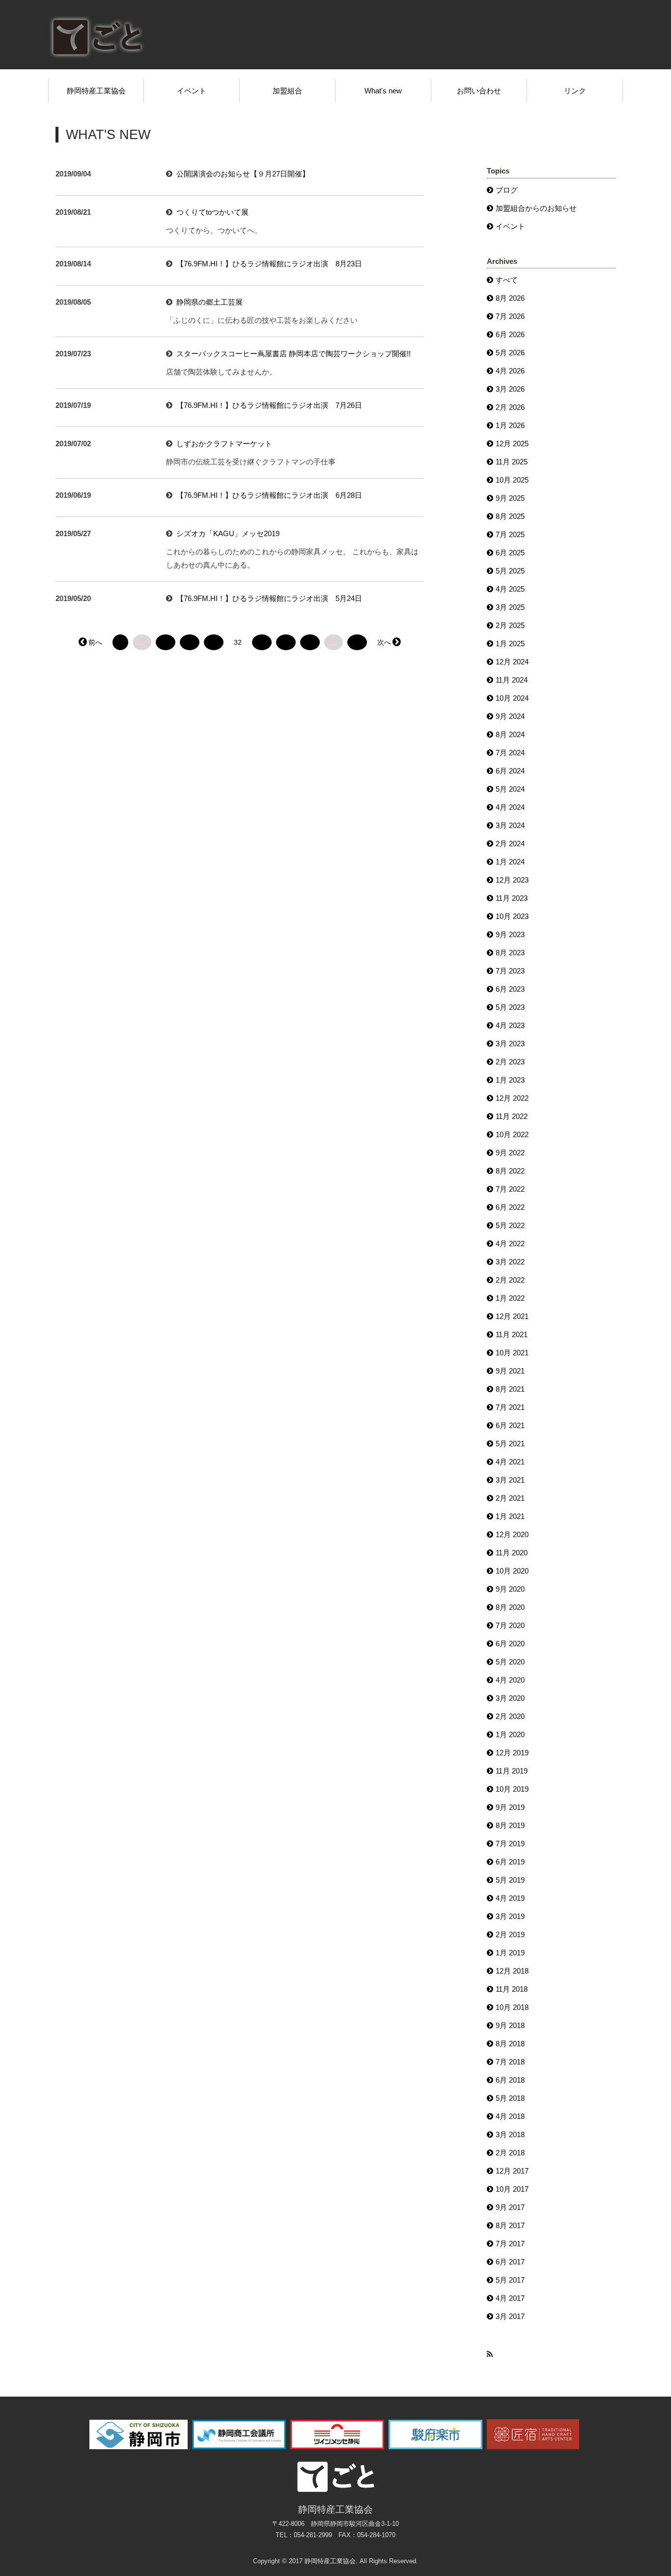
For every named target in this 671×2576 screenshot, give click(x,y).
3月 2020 (510, 1698)
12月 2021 (512, 1316)
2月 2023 (510, 1062)
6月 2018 (510, 2080)
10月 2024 (512, 698)
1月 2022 (510, 1298)
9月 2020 (510, 1589)
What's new (383, 91)
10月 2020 (512, 1571)
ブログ (507, 190)
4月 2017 (510, 2298)
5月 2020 (510, 1662)
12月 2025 (512, 444)
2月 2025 (510, 625)
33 (262, 642)
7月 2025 (510, 534)
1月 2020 (510, 1734)
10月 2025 (512, 480)
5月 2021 (510, 1444)
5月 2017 (510, 2280)
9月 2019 (510, 1807)
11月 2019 (512, 1771)
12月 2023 (512, 880)
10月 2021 (512, 1353)
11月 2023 (512, 898)
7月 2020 (510, 1625)
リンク (575, 91)
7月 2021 (510, 1407)
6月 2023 (510, 989)
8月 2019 (510, 1825)
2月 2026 (510, 407)
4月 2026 (510, 371)
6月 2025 (510, 553)
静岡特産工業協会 (96, 91)
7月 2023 (510, 971)
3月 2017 (510, 2316)
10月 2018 (512, 2007)
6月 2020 (510, 1644)
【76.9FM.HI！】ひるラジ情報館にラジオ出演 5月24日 (269, 598)
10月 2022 (512, 1134)
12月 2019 (512, 1753)
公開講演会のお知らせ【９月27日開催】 (243, 174)
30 (190, 642)
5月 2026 (510, 353)
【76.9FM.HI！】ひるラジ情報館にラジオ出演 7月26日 (269, 405)
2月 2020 (510, 1716)
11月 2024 (512, 680)
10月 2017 (512, 2189)
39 (357, 642)
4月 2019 (510, 1898)
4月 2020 (510, 1680)
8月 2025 (510, 516)
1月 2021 (510, 1516)
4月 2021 (510, 1462)
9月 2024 (510, 716)
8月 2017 (510, 2225)
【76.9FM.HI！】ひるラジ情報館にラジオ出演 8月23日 (269, 264)
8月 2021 (510, 1389)
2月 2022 (510, 1280)
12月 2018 (512, 1971)
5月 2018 (510, 2098)
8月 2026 (510, 298)
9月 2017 (510, 2207)
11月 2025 (512, 462)
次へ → (389, 642)
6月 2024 (510, 771)
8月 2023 (510, 953)
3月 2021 (510, 1480)
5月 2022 (510, 1225)
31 (214, 642)
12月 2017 (512, 2171)
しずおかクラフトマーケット (224, 444)
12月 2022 (512, 1098)
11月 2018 (512, 1989)
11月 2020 (512, 1553)
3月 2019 (510, 1916)
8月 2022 (510, 1171)
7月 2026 (510, 316)
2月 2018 (510, 2153)
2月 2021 (510, 1498)
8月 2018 (510, 2044)
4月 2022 (510, 1244)
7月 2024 (510, 753)
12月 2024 (512, 662)
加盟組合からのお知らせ (536, 208)
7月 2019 (510, 1844)
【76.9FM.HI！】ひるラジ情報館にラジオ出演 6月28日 (269, 495)
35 (310, 642)
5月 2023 (510, 1007)
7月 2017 (510, 2244)
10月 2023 (512, 916)
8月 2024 (510, 734)
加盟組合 (287, 91)
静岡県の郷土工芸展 (210, 302)
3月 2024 (510, 825)
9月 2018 (510, 2025)
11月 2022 (512, 1116)
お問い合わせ (479, 91)
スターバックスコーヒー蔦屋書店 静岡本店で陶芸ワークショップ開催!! (294, 354)
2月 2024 (510, 844)
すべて (507, 280)
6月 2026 (510, 334)
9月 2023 (510, 934)
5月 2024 (510, 789)
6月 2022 (510, 1207)
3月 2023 (510, 1044)
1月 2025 (510, 644)
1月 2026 (510, 425)
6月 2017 (510, 2262)
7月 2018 (510, 2062)
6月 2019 (510, 1862)
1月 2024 (510, 862)
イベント (192, 91)
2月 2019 (510, 1934)
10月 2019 (512, 1789)
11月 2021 (512, 1334)
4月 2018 (510, 2116)
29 (166, 642)
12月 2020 (512, 1534)
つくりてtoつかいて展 (212, 212)
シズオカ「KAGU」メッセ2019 (228, 533)
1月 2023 (510, 1080)
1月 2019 (510, 1953)
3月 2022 (510, 1262)
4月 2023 (510, 1025)
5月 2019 (510, 1880)
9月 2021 (510, 1371)
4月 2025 (510, 589)
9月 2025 (510, 498)
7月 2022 (510, 1189)
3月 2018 (510, 2134)
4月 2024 (510, 807)
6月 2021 (510, 1425)
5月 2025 (510, 571)
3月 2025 (510, 607)
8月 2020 (510, 1607)
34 (286, 642)
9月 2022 (510, 1153)
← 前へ (91, 642)
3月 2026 (510, 389)
